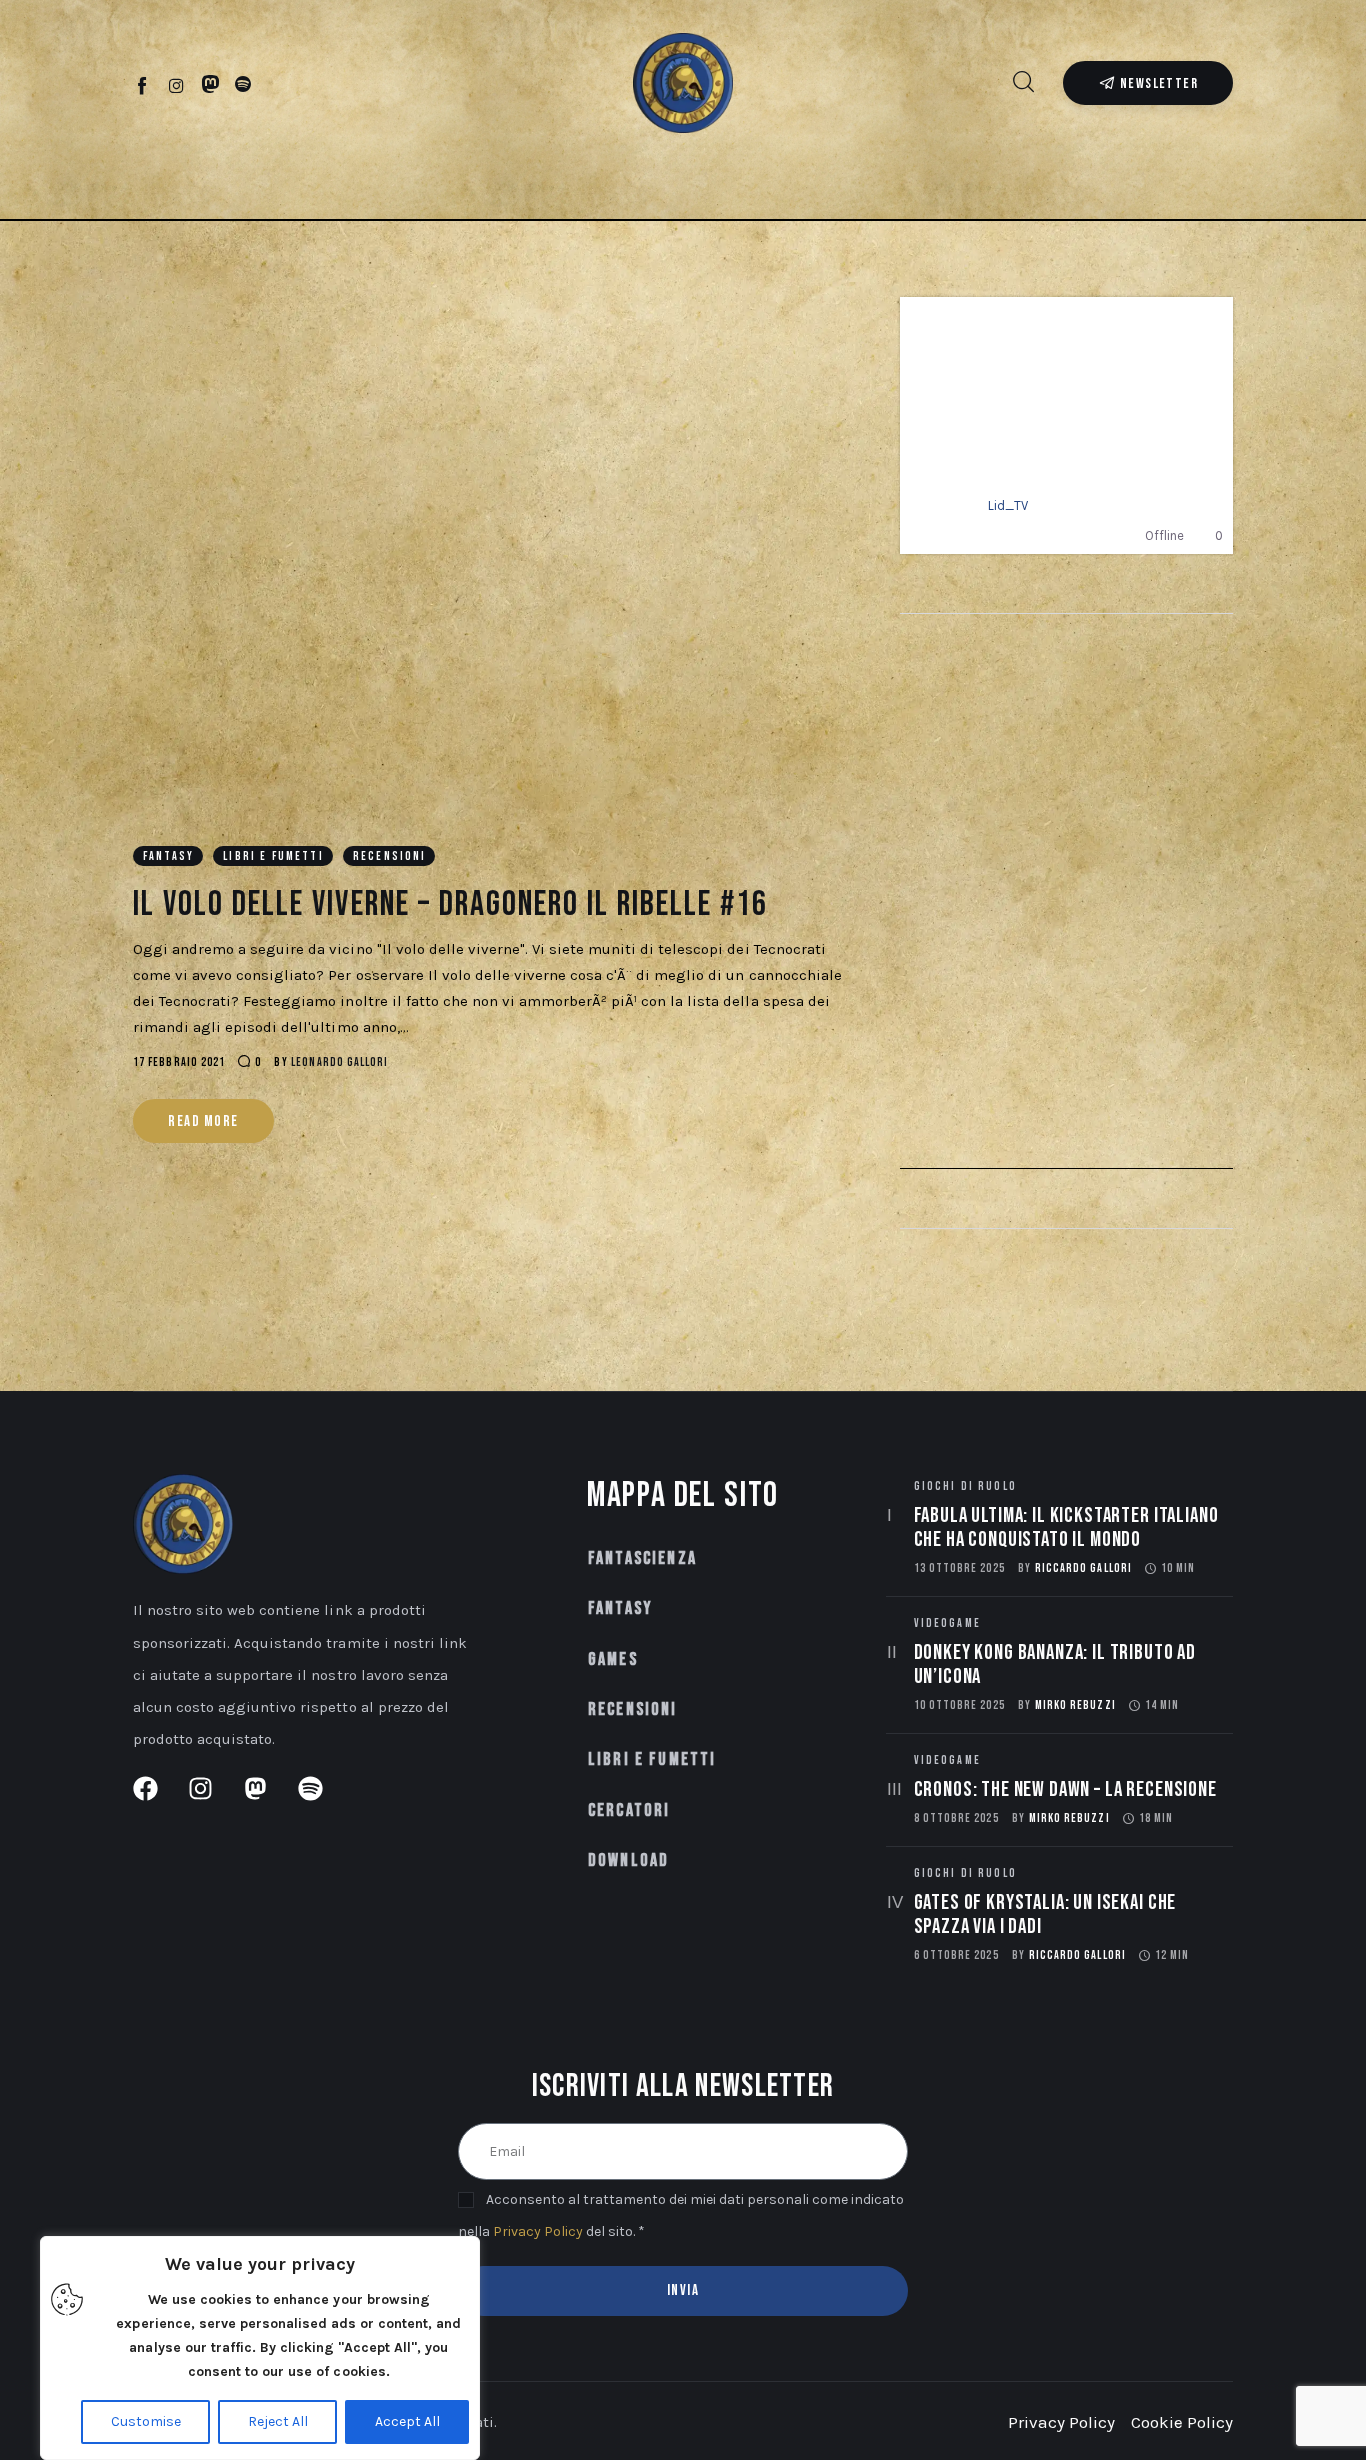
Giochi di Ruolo (965, 1486)
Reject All (278, 2421)
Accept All (407, 2421)
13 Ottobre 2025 (959, 1568)
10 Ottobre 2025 (959, 1705)
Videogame (947, 1623)
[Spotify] (243, 85)
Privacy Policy (538, 2231)
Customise (146, 2421)
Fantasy (168, 856)
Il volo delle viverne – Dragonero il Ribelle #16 (450, 904)
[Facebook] (143, 85)
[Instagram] (176, 85)
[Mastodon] (210, 85)
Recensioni (390, 856)
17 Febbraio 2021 (179, 1062)
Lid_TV (1008, 505)
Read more (203, 1121)
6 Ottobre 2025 (956, 1955)
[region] (260, 2348)
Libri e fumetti (273, 856)
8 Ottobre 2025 (956, 1818)
